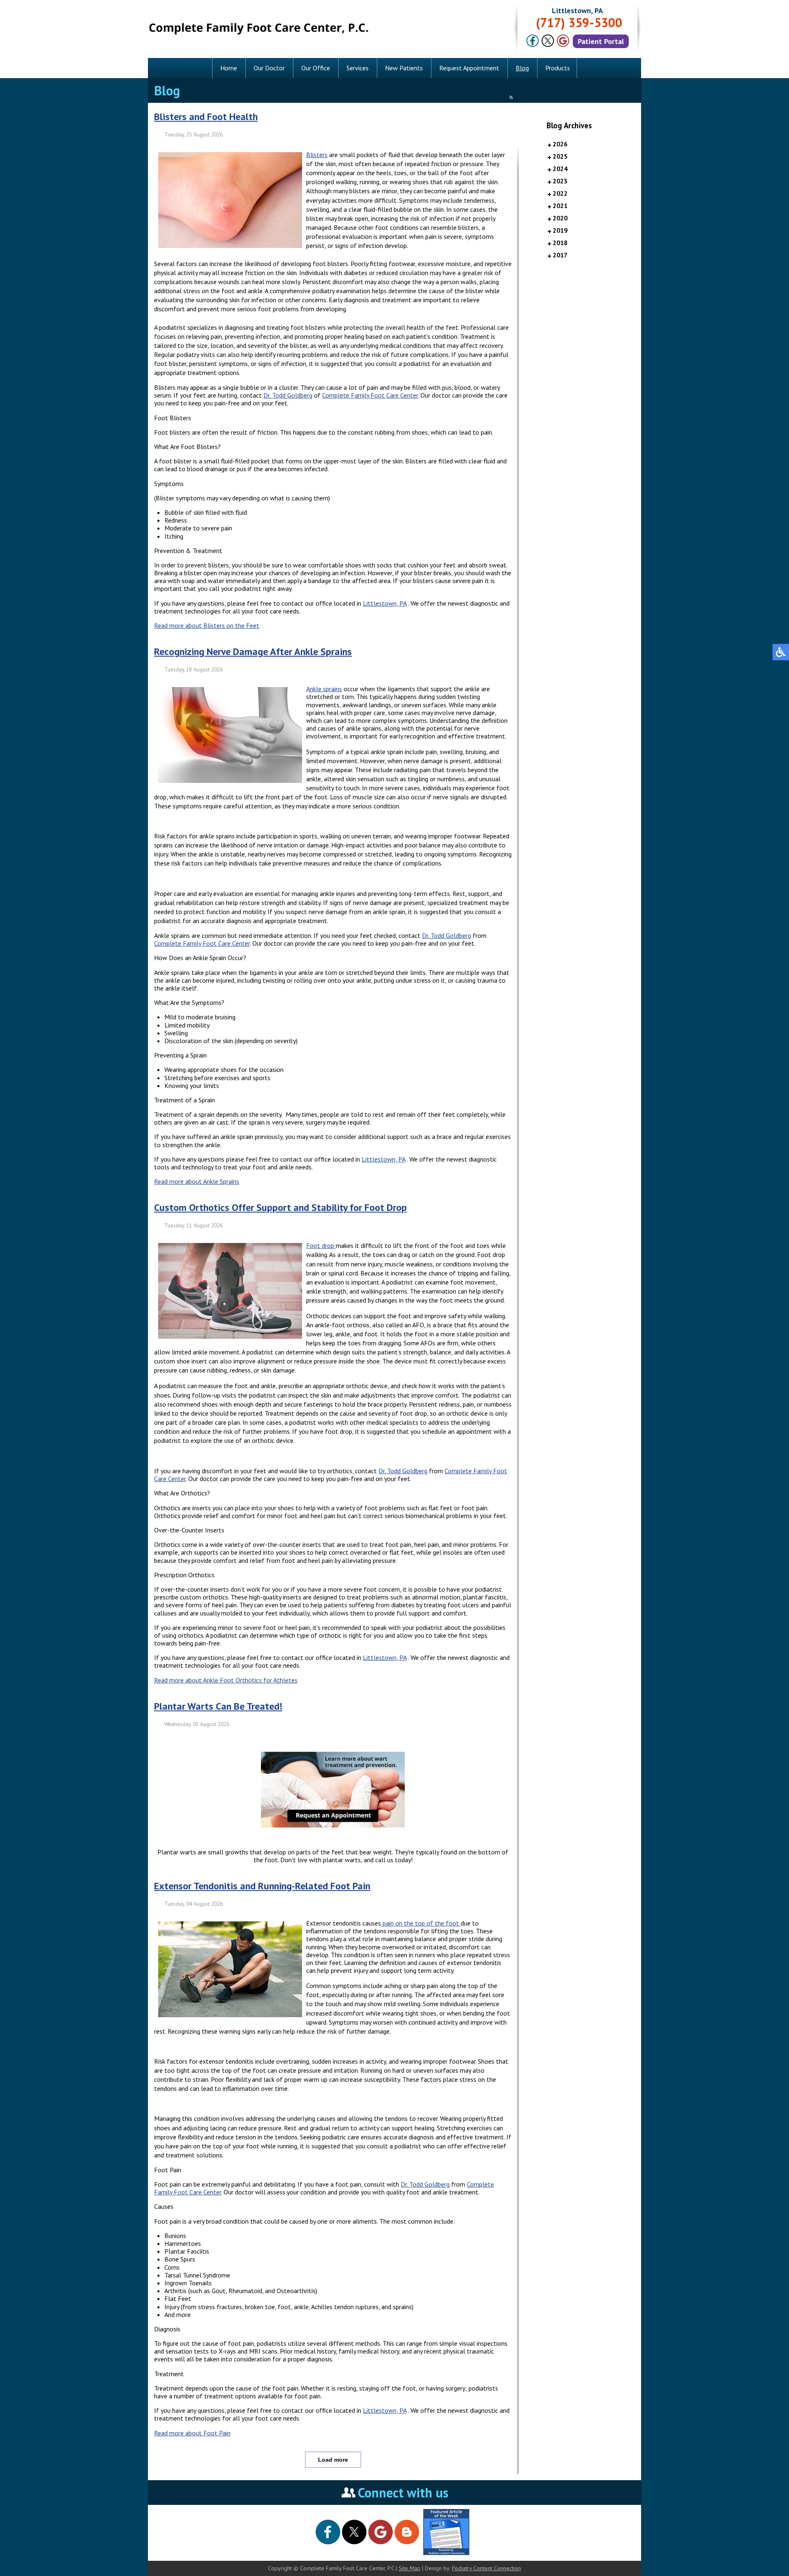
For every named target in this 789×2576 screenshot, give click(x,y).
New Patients (404, 68)
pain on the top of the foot (421, 1923)
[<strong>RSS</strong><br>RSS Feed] (511, 97)
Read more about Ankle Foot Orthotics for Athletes (226, 1680)
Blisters (317, 155)
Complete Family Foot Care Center (370, 395)
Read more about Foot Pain (192, 2433)
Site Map (409, 2568)
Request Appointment (469, 68)
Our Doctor (269, 68)
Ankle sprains (324, 689)
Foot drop (321, 1245)
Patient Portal (601, 41)
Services (358, 68)
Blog (522, 68)
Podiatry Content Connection (487, 2568)
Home (229, 68)
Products (558, 68)
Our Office (316, 68)
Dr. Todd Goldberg (288, 395)
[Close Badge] (82, 2513)
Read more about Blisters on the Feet (207, 625)
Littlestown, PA (385, 603)
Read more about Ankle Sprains (197, 1181)
